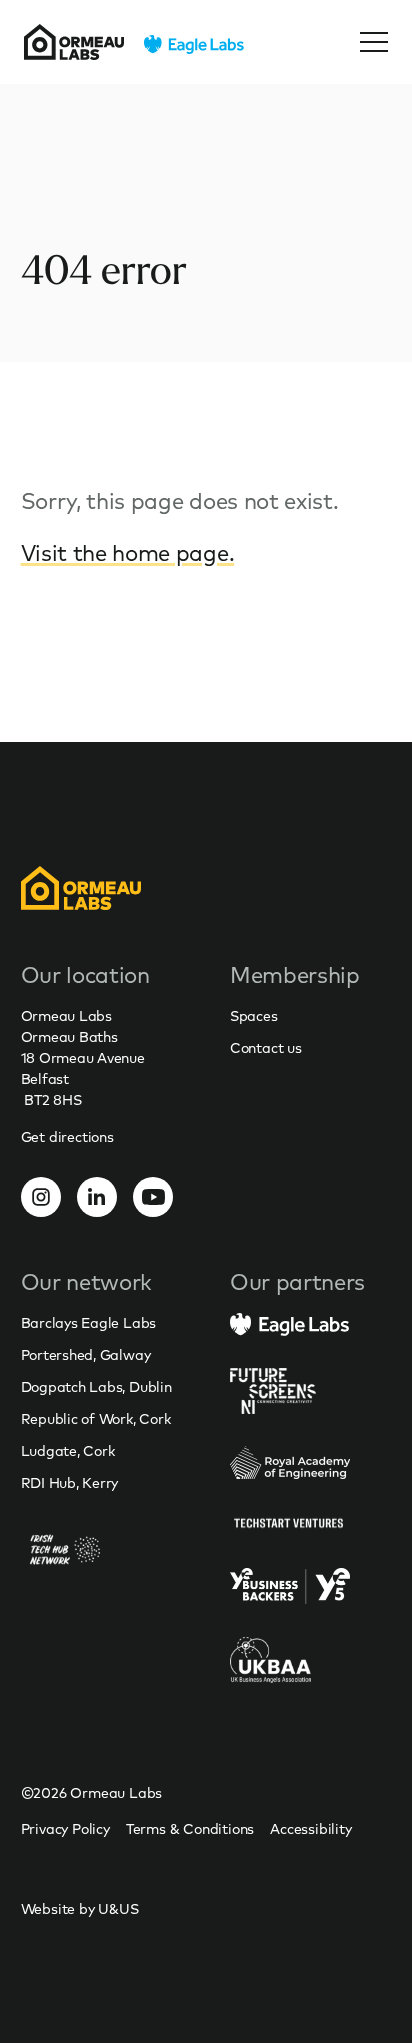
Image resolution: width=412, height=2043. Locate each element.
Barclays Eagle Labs (88, 1323)
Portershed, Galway (86, 1355)
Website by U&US (80, 1909)
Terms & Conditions (190, 1829)
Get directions (67, 1137)
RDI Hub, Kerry (70, 1483)
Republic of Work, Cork (96, 1419)
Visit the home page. (128, 553)
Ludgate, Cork (68, 1451)
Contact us (266, 1048)
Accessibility (310, 1829)
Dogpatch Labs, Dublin (96, 1387)
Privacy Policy (65, 1829)
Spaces (254, 1016)
